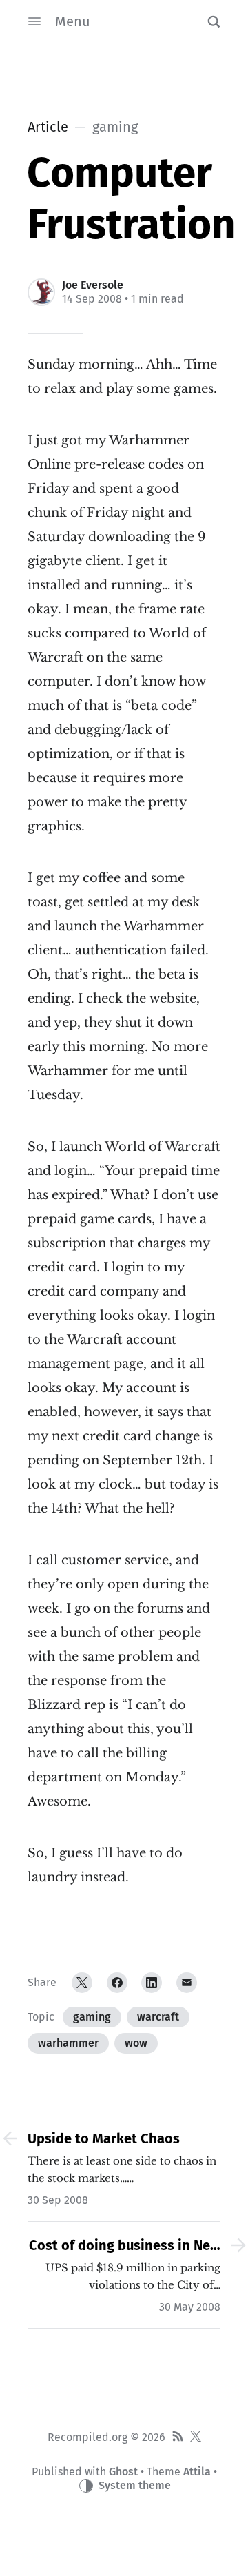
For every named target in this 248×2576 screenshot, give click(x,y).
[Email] (187, 1983)
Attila (197, 2472)
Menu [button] (73, 21)
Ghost (123, 2472)
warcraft (158, 2017)
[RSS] (178, 2437)
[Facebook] (117, 1983)
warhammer (68, 2043)
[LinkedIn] (152, 1983)
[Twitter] (82, 1983)
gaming (92, 2017)
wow (136, 2043)
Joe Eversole (93, 285)
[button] (214, 21)
